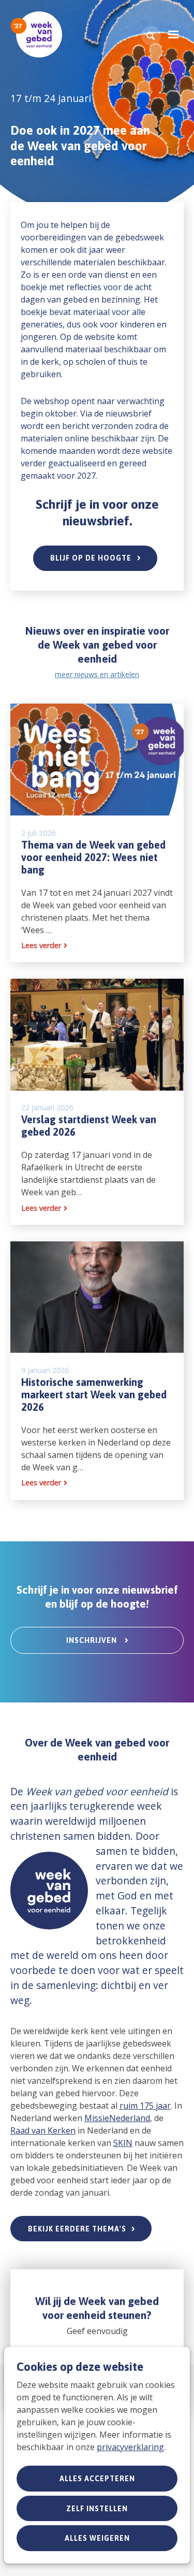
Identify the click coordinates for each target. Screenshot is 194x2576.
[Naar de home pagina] (36, 34)
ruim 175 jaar (145, 2106)
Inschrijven (93, 1640)
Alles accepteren (97, 2479)
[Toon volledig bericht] (97, 833)
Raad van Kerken (43, 2130)
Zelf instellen (97, 2509)
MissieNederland (117, 2118)
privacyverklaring (130, 2447)
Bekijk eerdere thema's (77, 2229)
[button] (151, 36)
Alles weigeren (97, 2538)
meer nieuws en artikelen (97, 674)
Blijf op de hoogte (91, 558)
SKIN (123, 2143)
